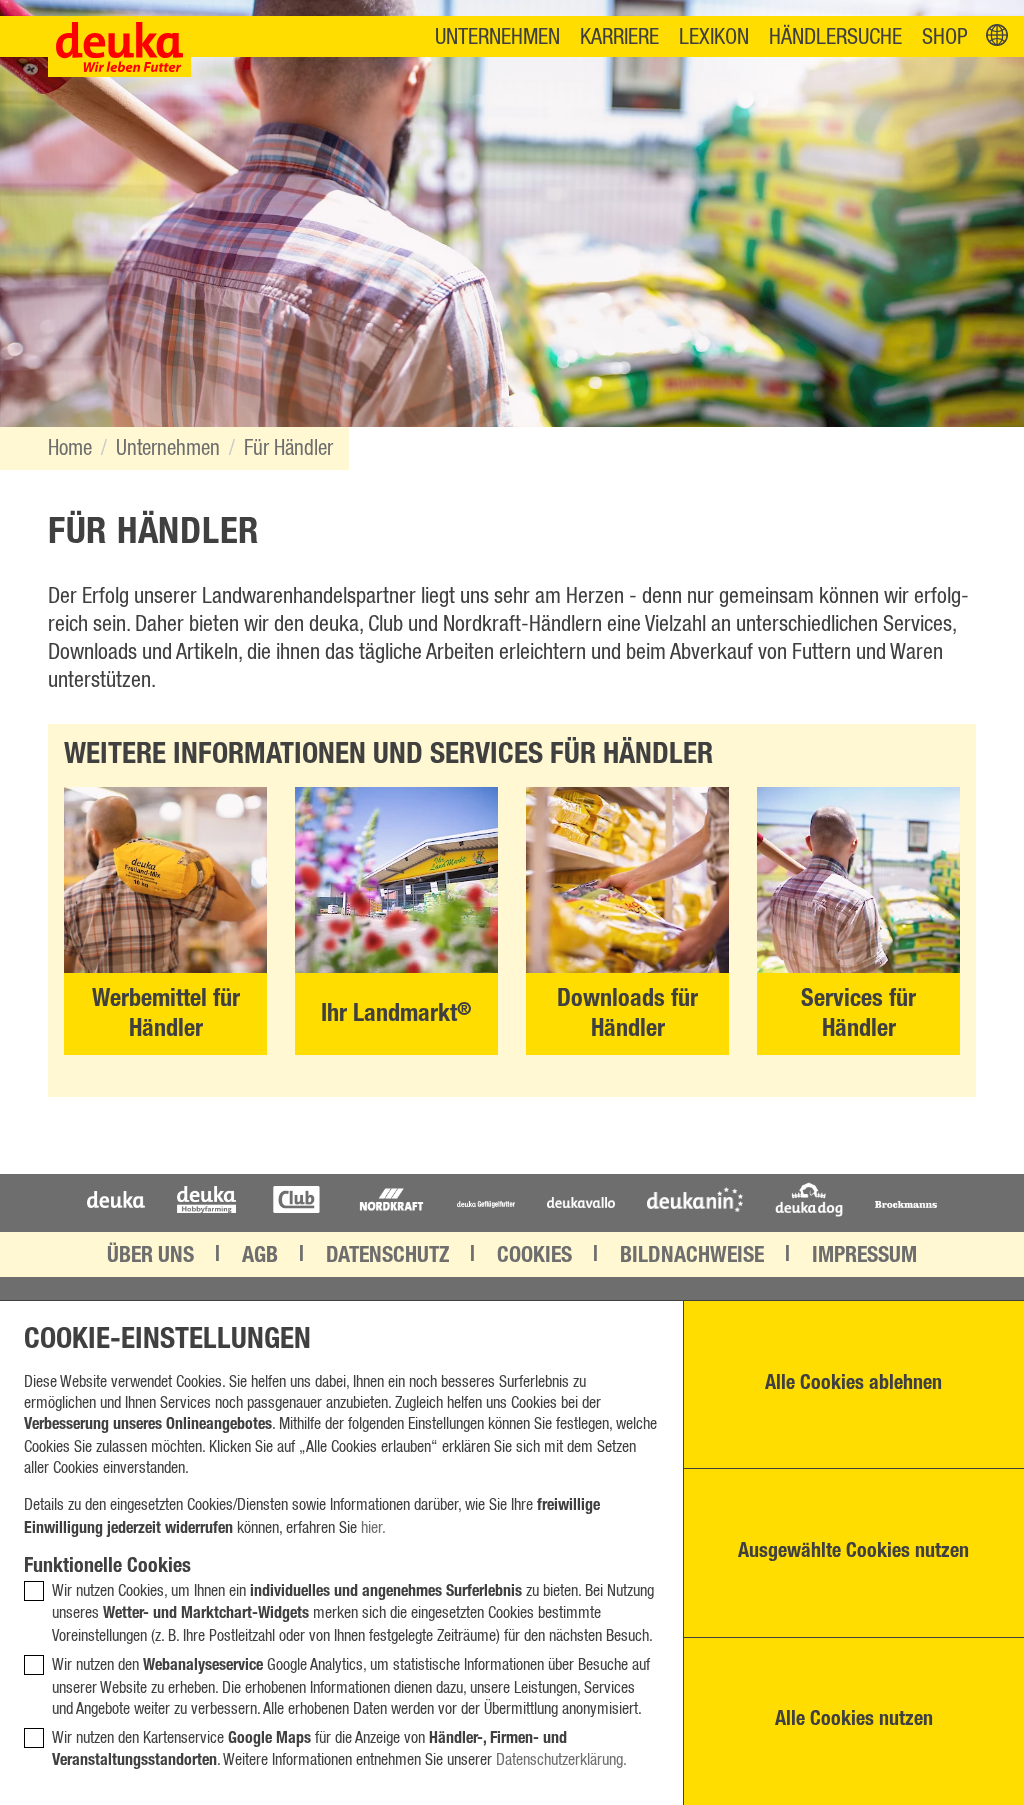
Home (70, 448)
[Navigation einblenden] (997, 36)
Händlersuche (835, 37)
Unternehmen (497, 37)
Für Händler (288, 448)
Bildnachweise (692, 1257)
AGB (260, 1257)
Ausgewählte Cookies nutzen (853, 1553)
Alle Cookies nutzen (854, 1721)
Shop (945, 37)
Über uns (150, 1257)
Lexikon (714, 37)
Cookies (534, 1257)
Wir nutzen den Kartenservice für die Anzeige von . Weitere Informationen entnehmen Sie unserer (339, 1750)
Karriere (619, 37)
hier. (373, 1528)
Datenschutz (387, 1257)
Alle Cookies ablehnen (853, 1385)
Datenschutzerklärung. (561, 1760)
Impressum (864, 1257)
